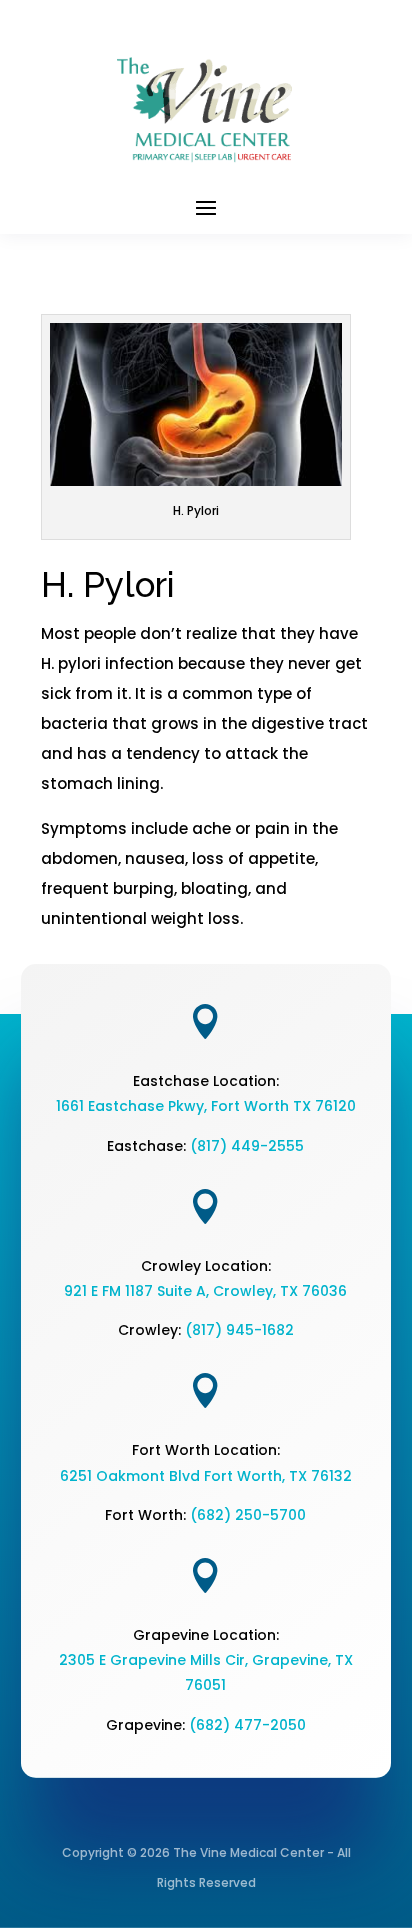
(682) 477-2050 (247, 1725)
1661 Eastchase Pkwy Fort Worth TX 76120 (206, 1106)
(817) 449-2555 (247, 1146)
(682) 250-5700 (248, 1515)
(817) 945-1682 (239, 1330)
